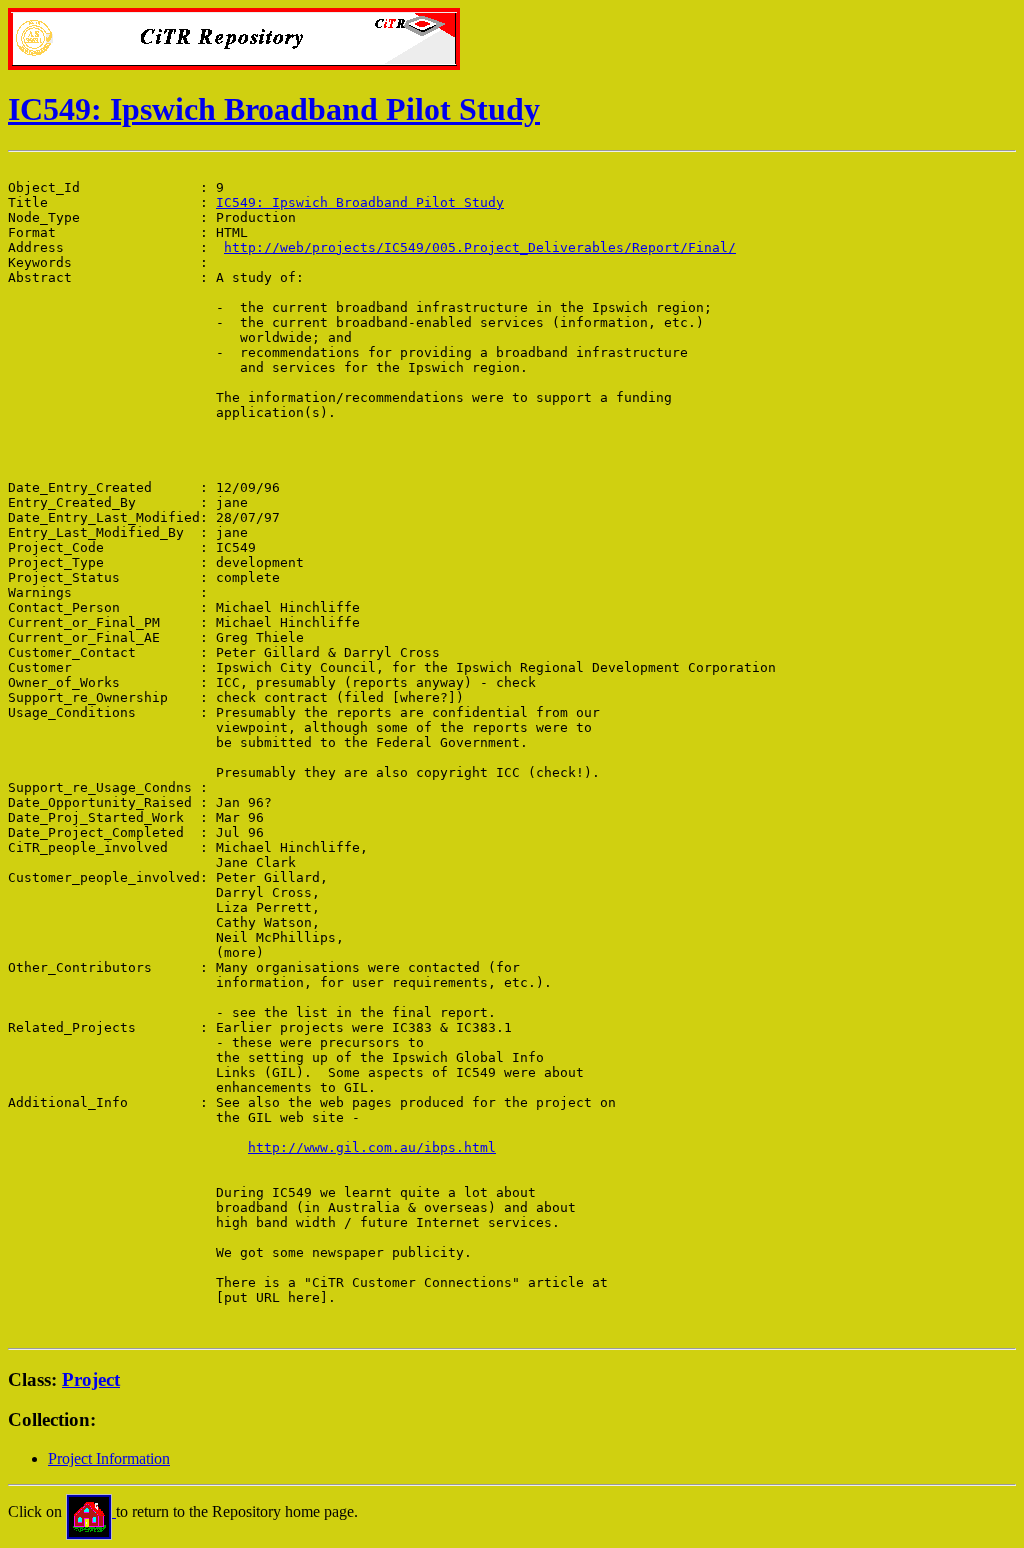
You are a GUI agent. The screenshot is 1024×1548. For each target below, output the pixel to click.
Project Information (109, 1458)
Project (91, 1379)
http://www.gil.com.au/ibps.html (372, 1147)
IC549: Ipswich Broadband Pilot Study (274, 109)
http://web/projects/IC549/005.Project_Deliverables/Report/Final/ (480, 247)
